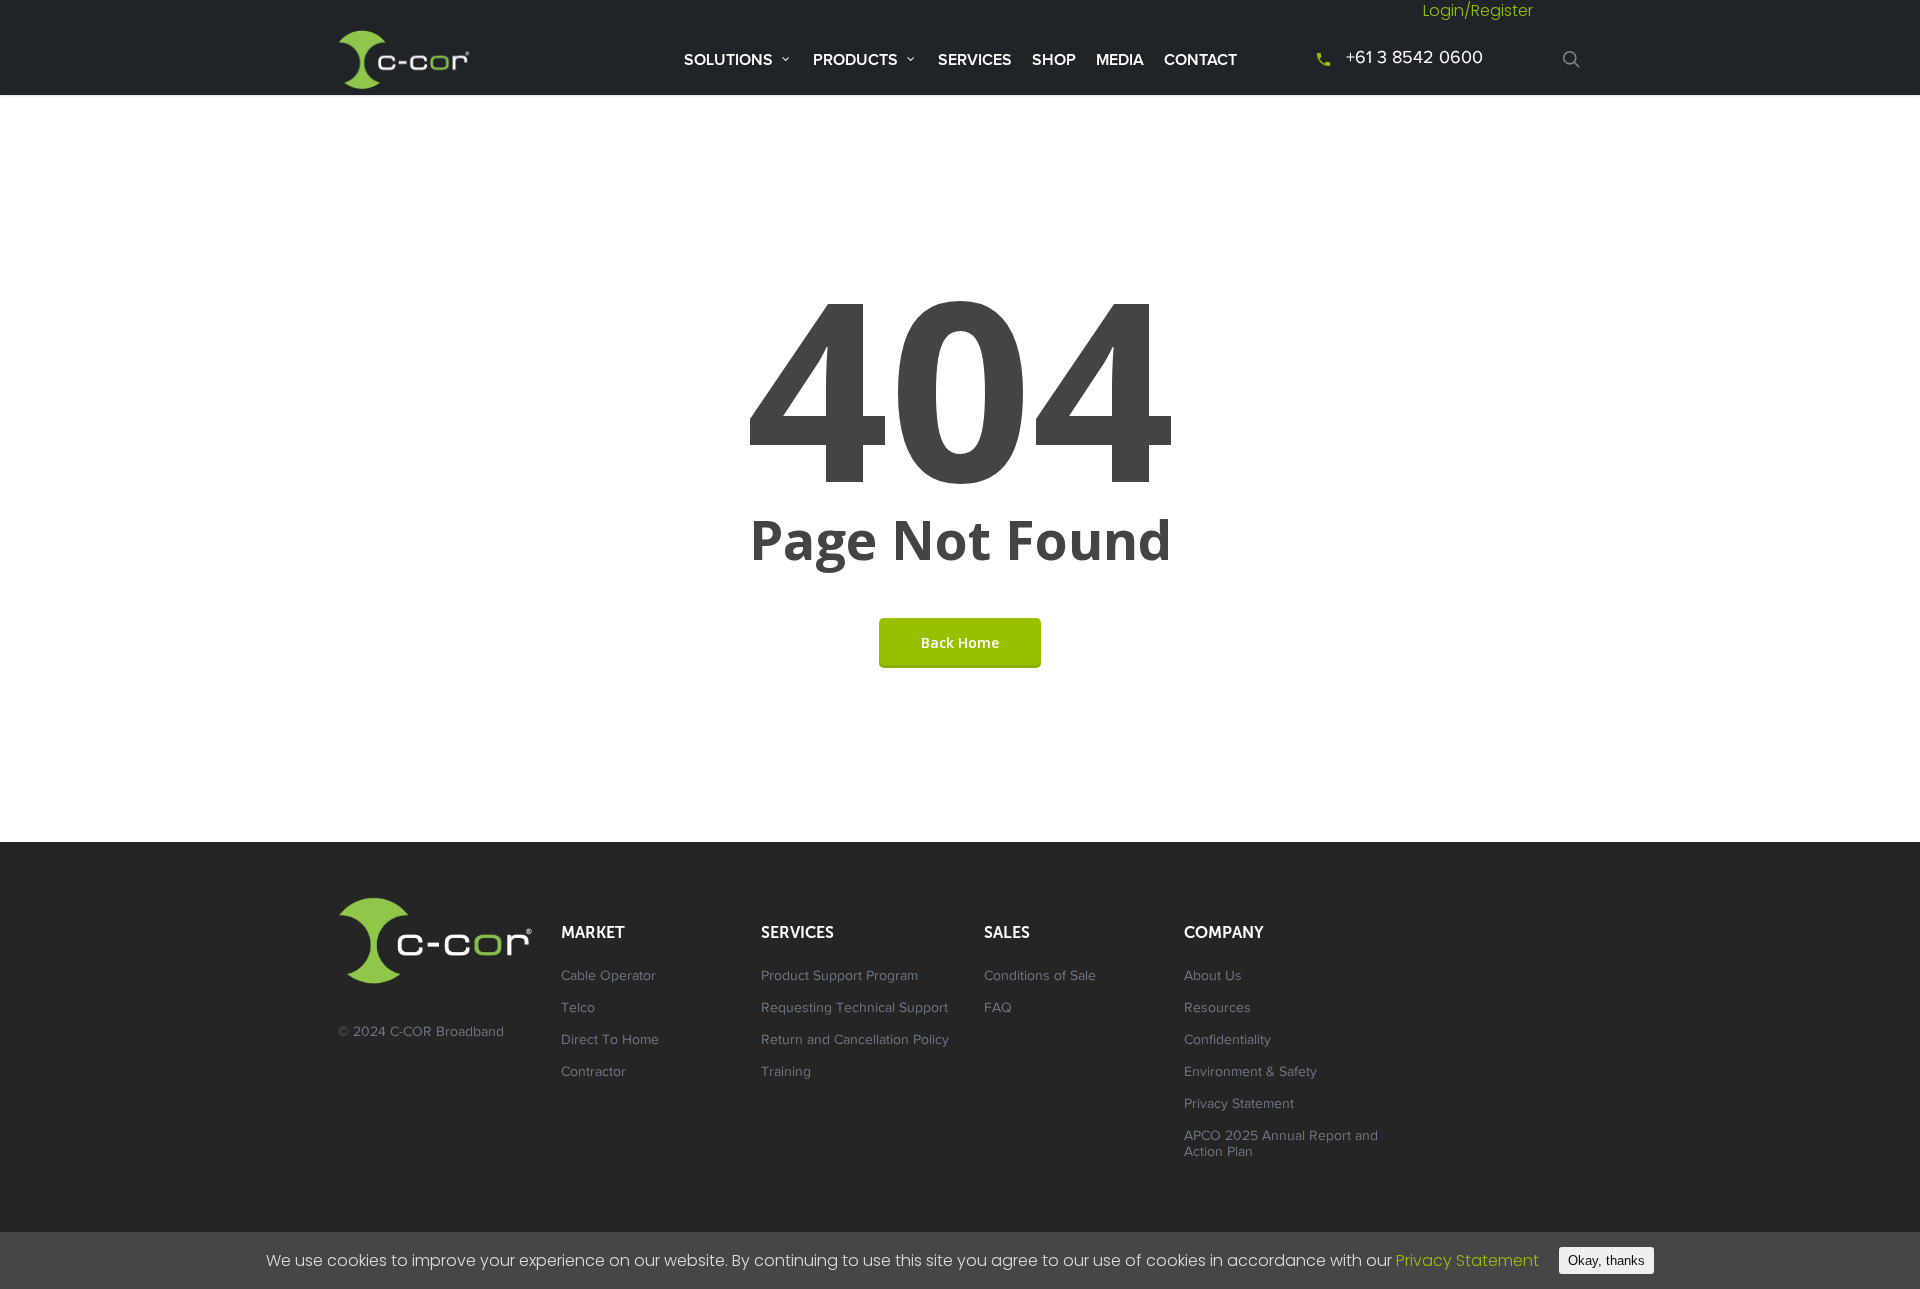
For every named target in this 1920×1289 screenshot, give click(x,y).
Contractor (593, 1073)
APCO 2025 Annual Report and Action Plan (1281, 1145)
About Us (1213, 977)
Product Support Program (839, 977)
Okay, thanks (1606, 1260)
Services (975, 60)
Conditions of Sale (1040, 977)
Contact (1200, 60)
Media (1120, 60)
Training (786, 1073)
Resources (1217, 1009)
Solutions (728, 60)
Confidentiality (1227, 1041)
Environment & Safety (1250, 1073)
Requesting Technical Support (854, 1009)
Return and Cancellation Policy (855, 1041)
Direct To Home (610, 1041)
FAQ (998, 1009)
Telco (578, 1009)
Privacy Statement (1239, 1105)
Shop (1054, 60)
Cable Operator (608, 977)
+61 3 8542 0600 (1414, 59)
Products (855, 60)
